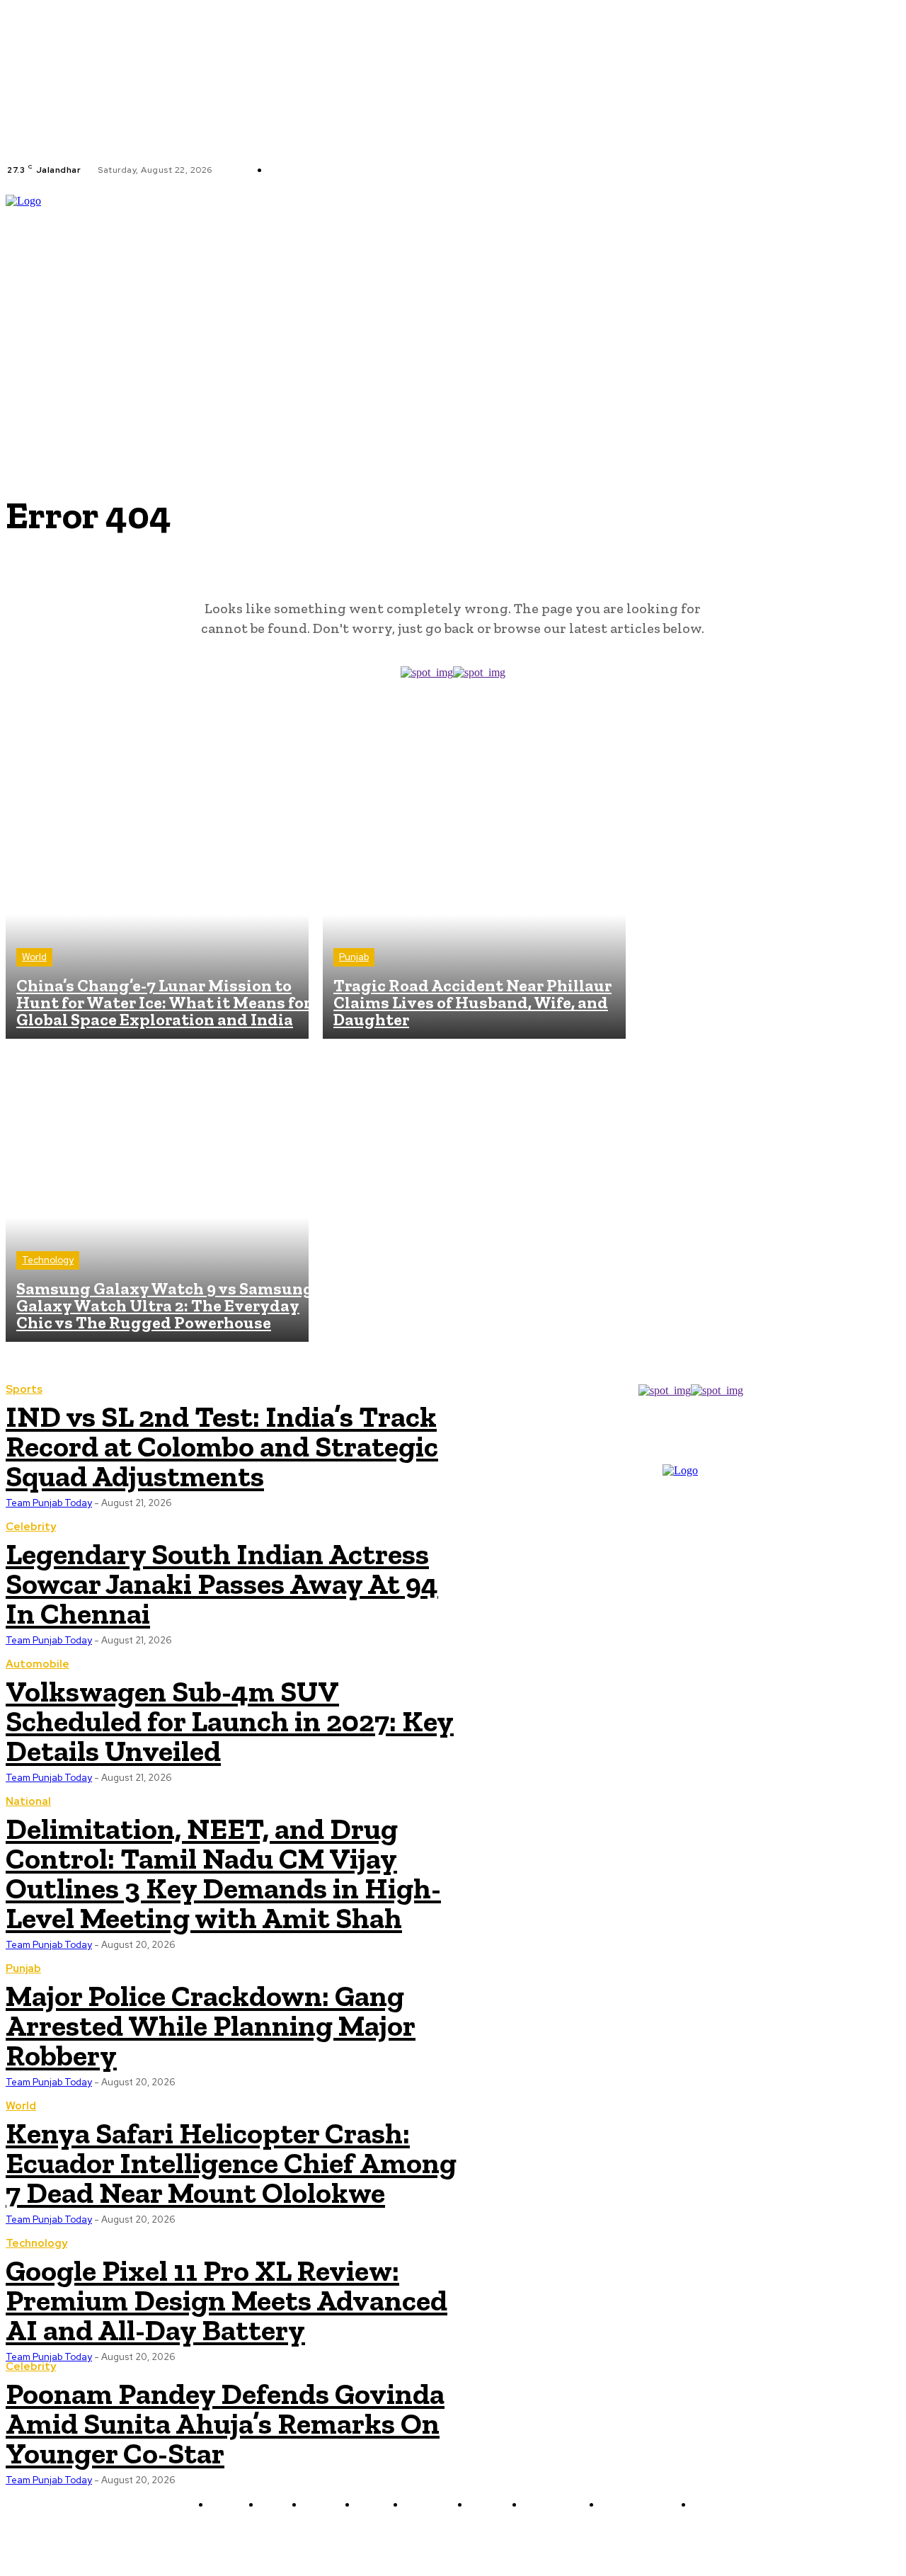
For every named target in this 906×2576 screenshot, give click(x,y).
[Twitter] (468, 170)
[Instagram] (451, 170)
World (34, 957)
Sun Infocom (603, 2538)
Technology (48, 1260)
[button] (894, 292)
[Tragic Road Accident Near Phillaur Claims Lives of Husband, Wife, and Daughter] (474, 887)
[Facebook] (434, 170)
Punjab (354, 957)
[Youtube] (485, 170)
